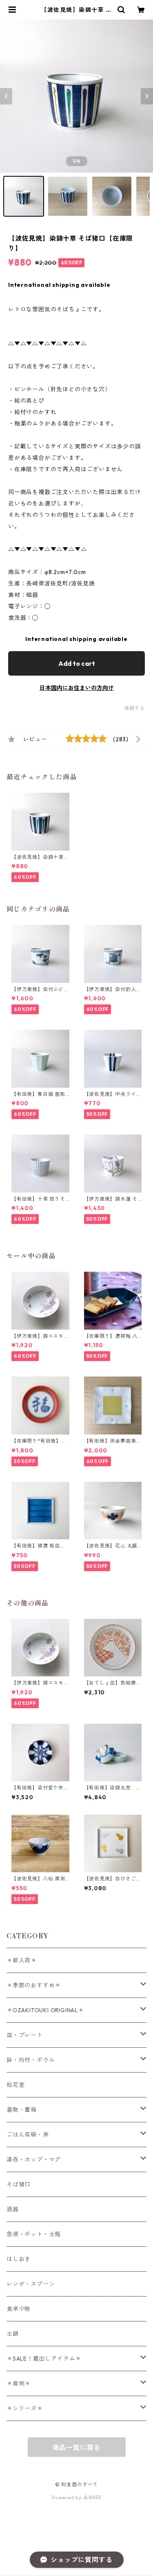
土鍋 (13, 2334)
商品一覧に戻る (77, 2447)
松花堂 (16, 2085)
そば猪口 (19, 2184)
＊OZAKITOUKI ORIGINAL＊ (45, 2010)
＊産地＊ (19, 2383)
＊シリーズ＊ (25, 2408)
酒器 (13, 2209)
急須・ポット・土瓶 (34, 2234)
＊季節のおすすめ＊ (34, 1985)
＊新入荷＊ (22, 1960)
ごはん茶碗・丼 (28, 2135)
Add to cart (77, 663)
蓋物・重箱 (22, 2110)
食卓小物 (19, 2309)
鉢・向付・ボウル (31, 2060)
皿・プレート (25, 2035)
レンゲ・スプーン (31, 2284)
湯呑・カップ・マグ (34, 2159)
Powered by (68, 2497)
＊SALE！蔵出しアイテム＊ (44, 2359)
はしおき (19, 2259)
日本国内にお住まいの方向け (77, 688)
